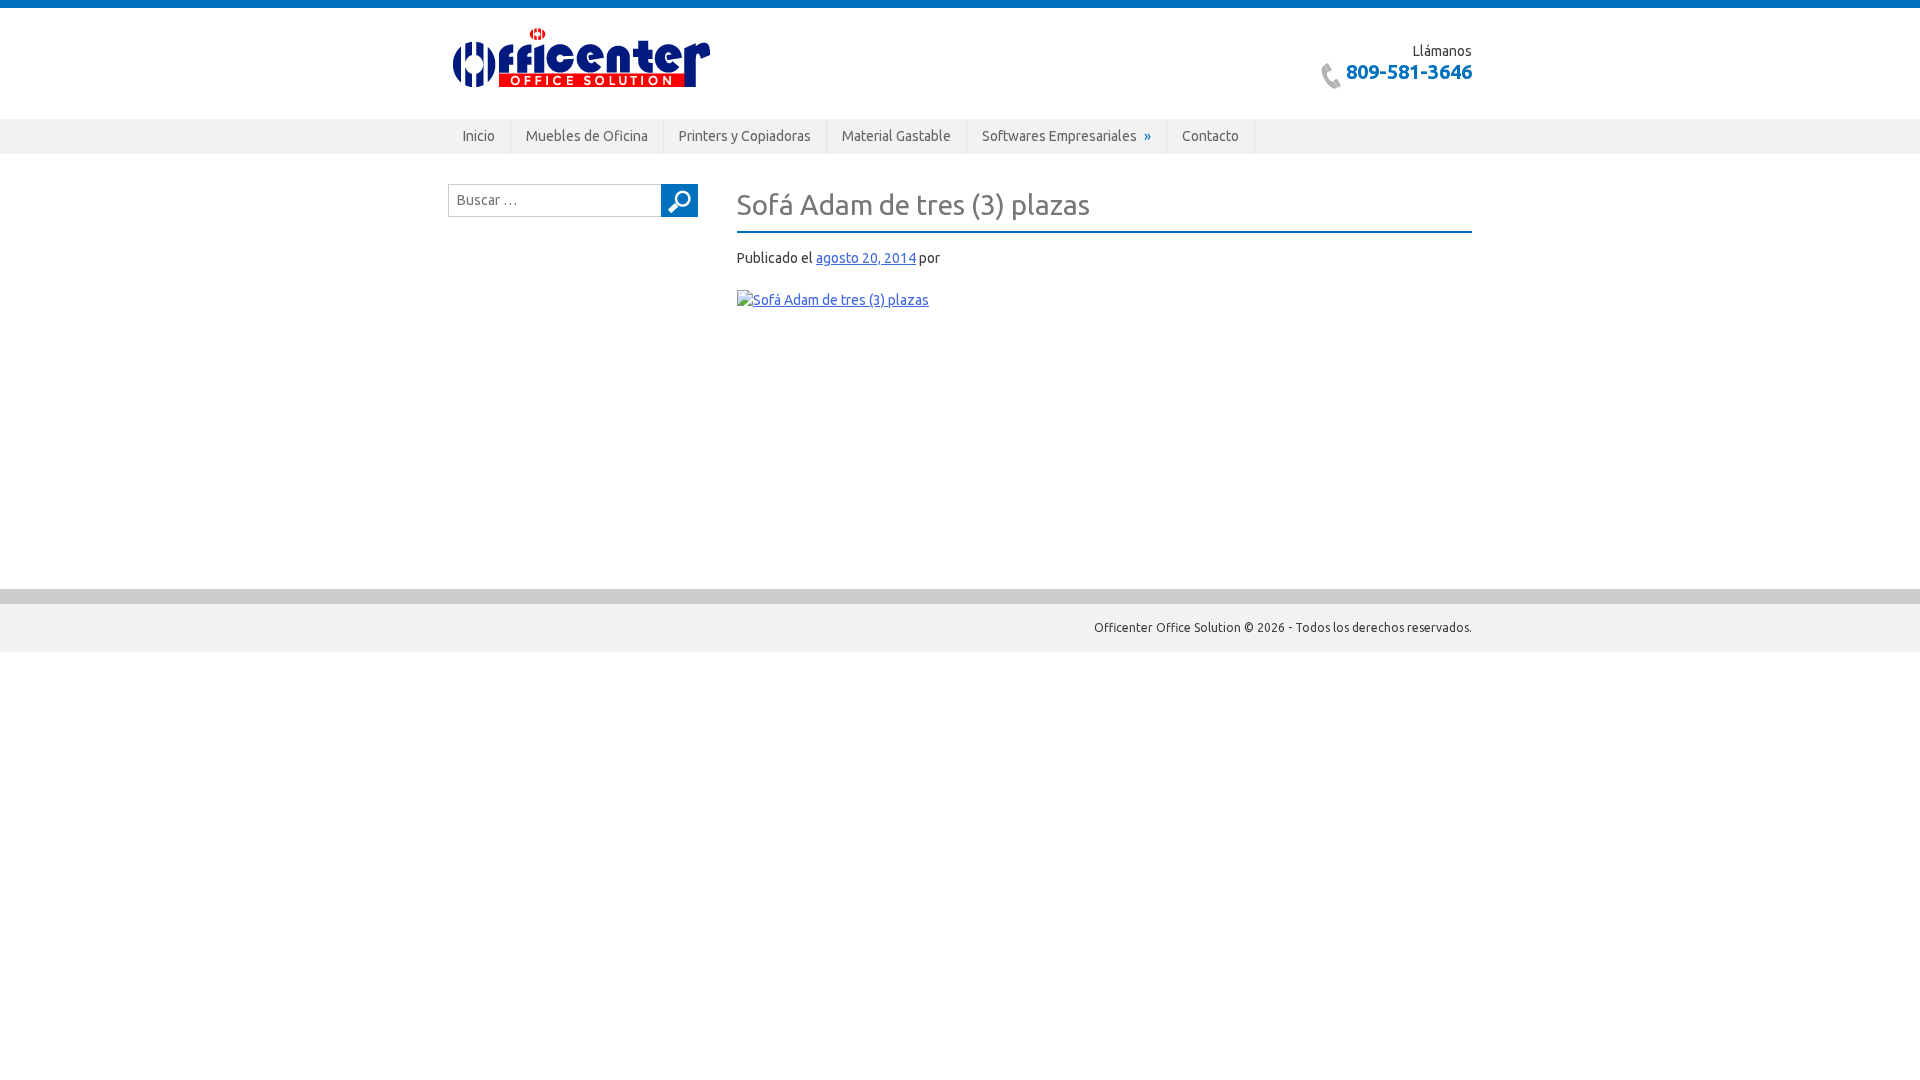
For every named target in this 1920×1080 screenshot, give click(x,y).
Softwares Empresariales (1059, 136)
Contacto (1210, 136)
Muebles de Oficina (587, 136)
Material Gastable (896, 136)
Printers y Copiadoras (745, 136)
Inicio (479, 136)
